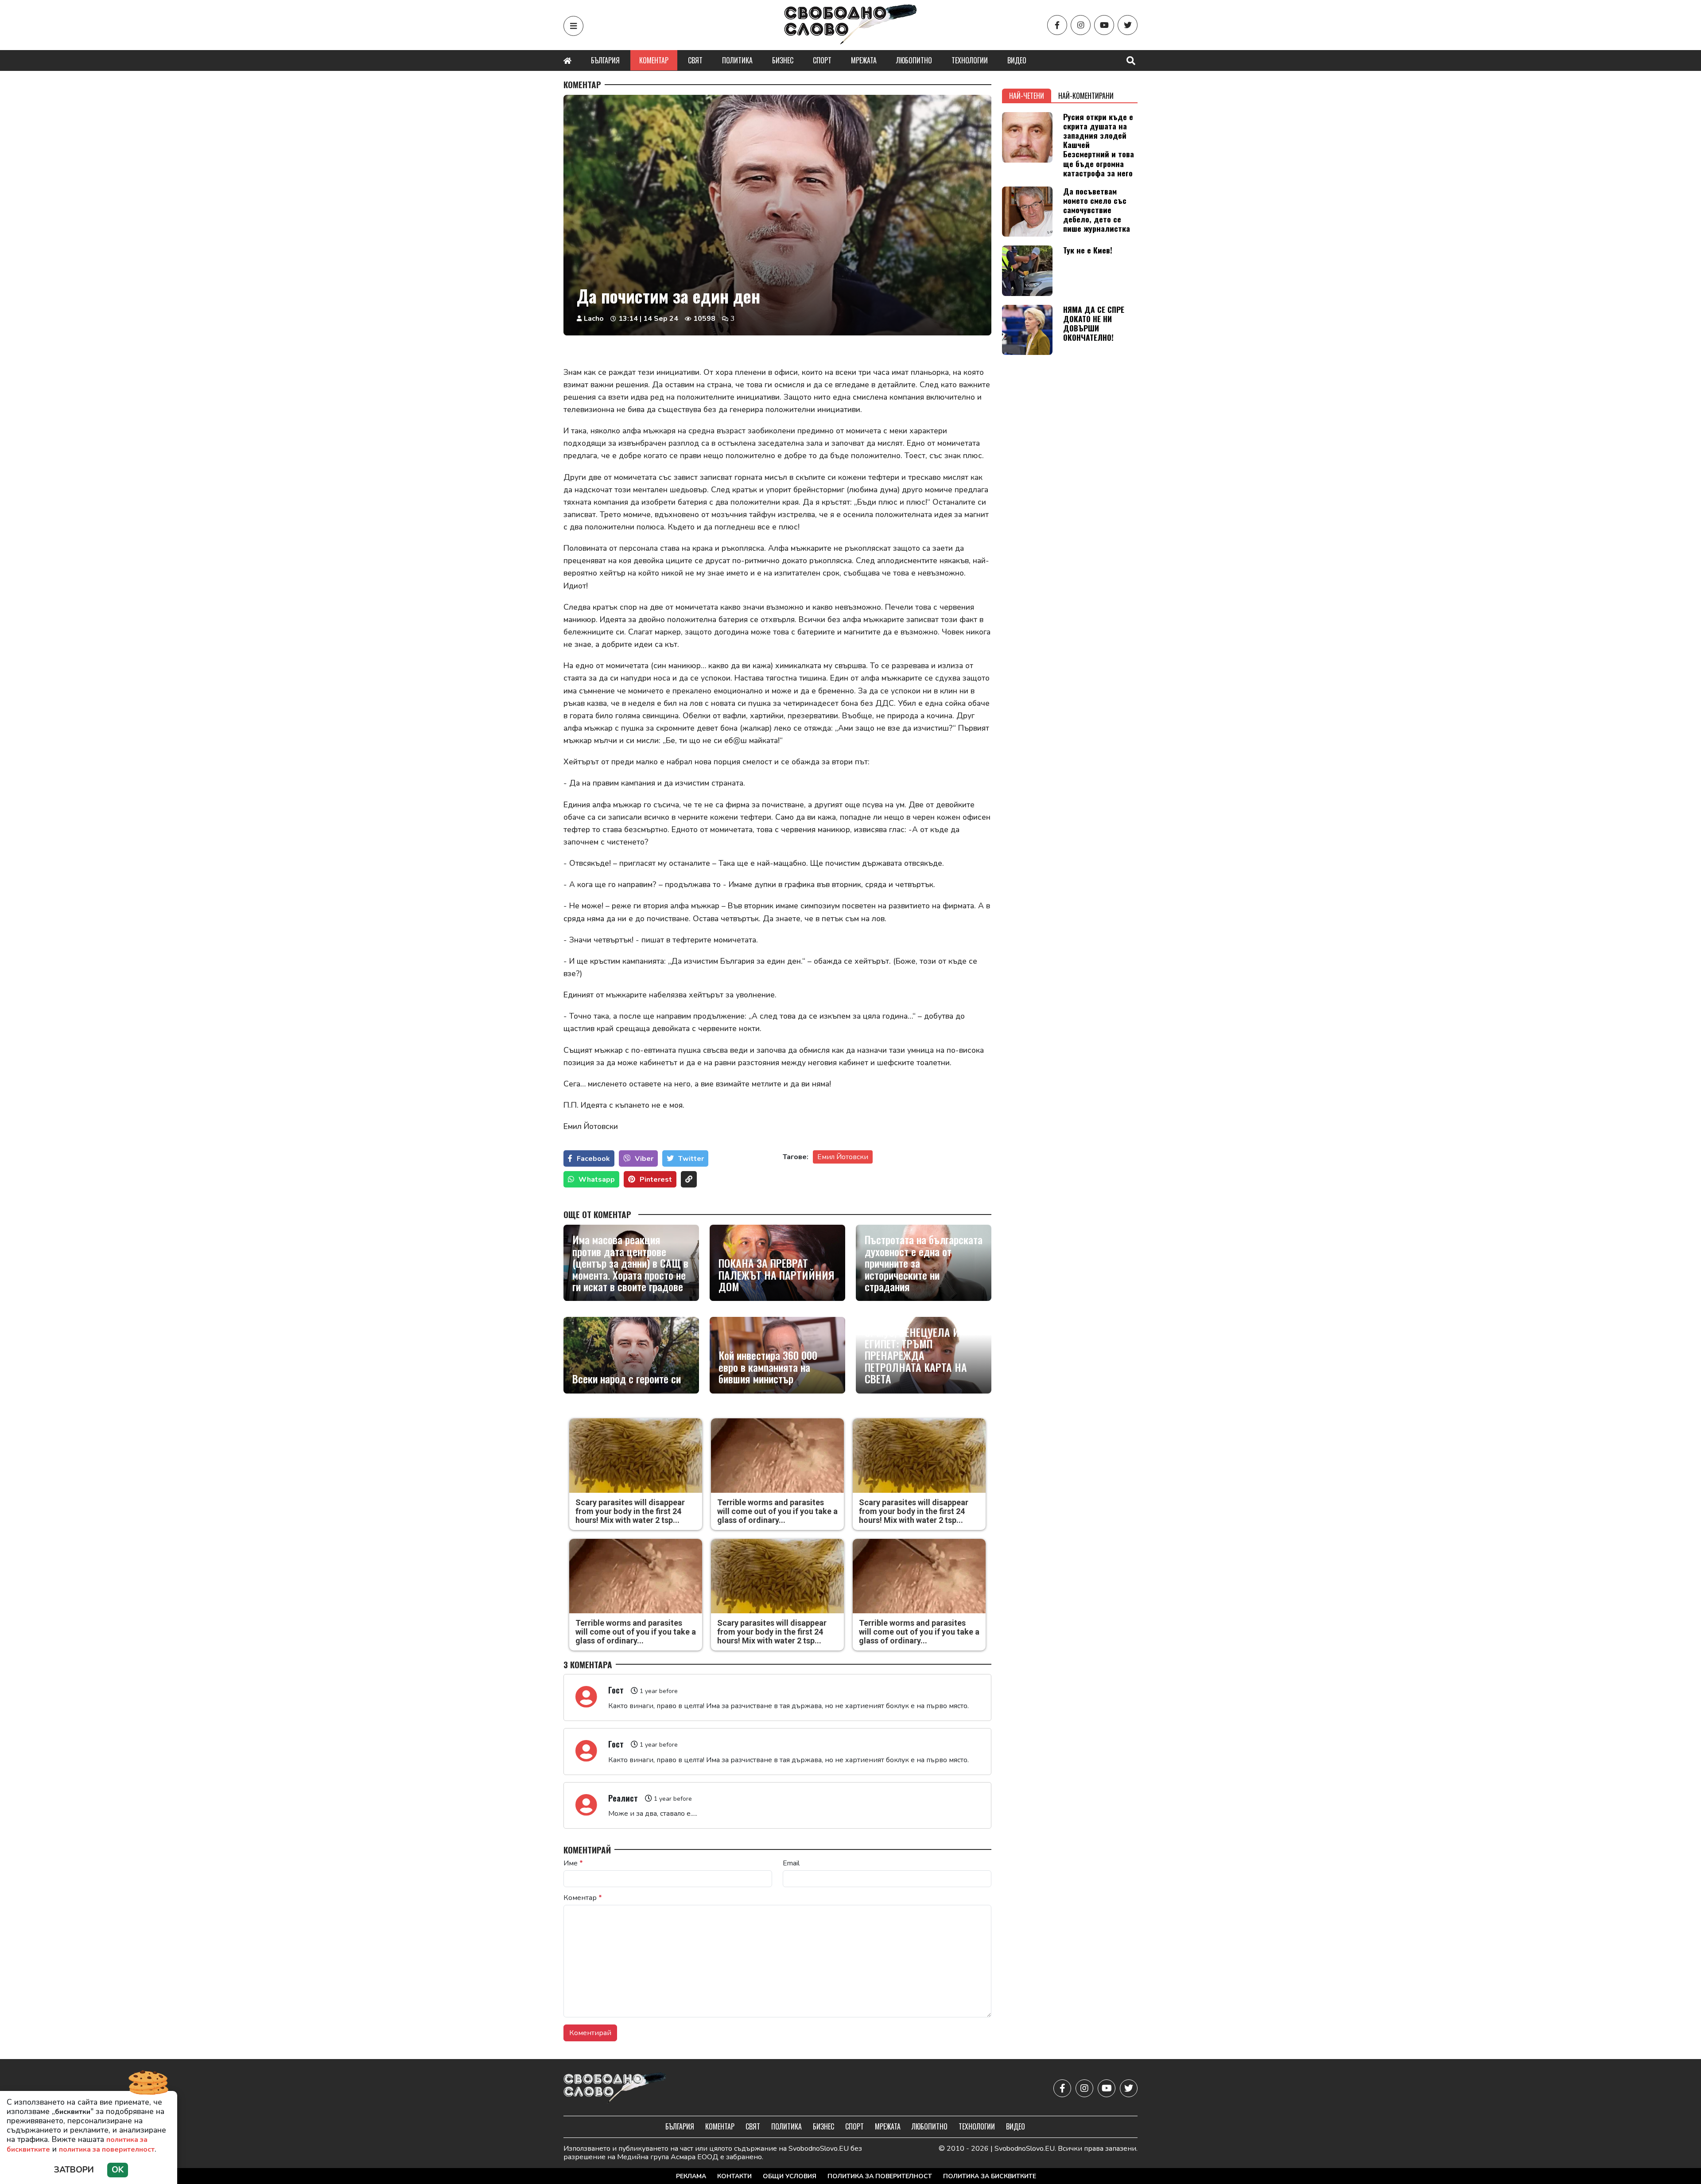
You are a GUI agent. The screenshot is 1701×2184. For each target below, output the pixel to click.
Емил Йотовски (843, 1157)
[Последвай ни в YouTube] (1104, 25)
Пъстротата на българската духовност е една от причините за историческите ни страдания (924, 1263)
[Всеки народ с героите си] (631, 1355)
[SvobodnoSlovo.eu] (615, 2089)
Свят (695, 60)
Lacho (594, 319)
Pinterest (656, 1180)
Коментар (654, 60)
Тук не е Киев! (1088, 250)
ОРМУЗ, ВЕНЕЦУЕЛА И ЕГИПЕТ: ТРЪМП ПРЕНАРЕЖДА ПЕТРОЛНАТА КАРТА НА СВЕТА (916, 1355)
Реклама (691, 2176)
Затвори (74, 2170)
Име (573, 1863)
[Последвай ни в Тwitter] (1128, 25)
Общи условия (790, 2176)
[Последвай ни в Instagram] (1081, 25)
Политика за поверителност (880, 2176)
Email (791, 1863)
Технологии (970, 60)
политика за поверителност (107, 2149)
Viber (644, 1159)
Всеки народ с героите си (627, 1378)
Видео (1017, 60)
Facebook (593, 1159)
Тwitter (691, 1159)
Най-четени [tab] (1027, 96)
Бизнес (783, 60)
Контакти (734, 2176)
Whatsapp (597, 1180)
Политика (737, 60)
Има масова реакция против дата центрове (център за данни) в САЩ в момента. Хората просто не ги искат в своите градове (630, 1263)
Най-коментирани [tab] (1086, 96)
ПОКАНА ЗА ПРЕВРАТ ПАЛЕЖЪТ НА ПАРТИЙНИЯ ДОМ (777, 1275)
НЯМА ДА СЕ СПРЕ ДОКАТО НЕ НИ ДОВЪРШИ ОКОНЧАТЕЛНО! (1094, 323)
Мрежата (864, 60)
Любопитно (914, 60)
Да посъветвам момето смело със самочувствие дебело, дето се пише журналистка (1097, 210)
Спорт (822, 60)
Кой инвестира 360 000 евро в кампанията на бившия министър (768, 1367)
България (605, 60)
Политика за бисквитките (990, 2176)
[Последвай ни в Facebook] (1057, 25)
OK (118, 2170)
